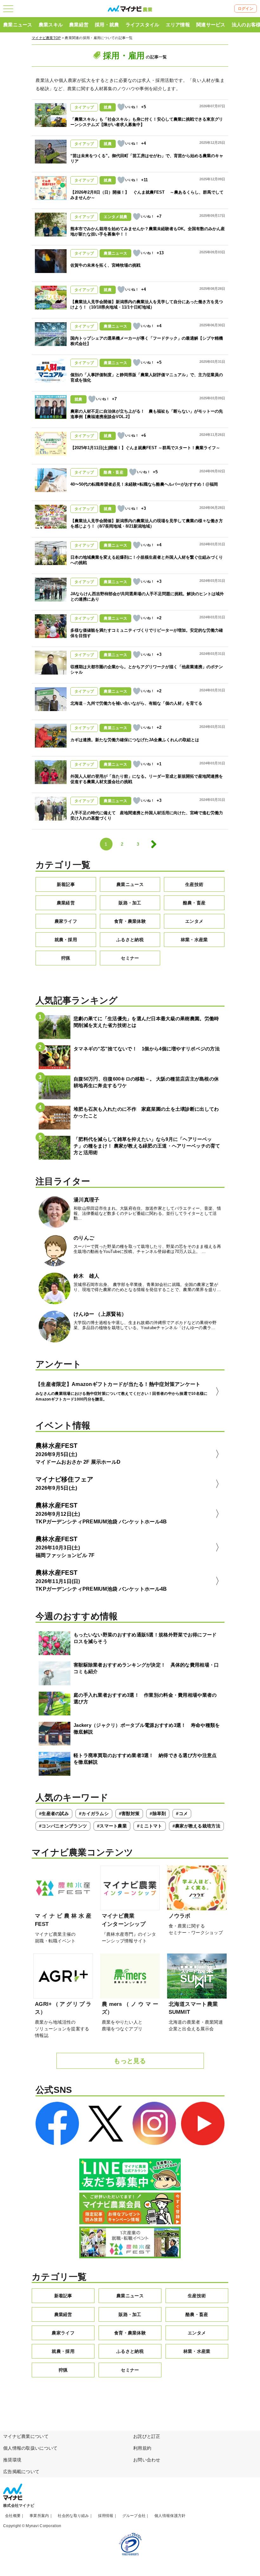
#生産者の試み (54, 1814)
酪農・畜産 (194, 903)
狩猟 (66, 958)
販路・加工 (130, 903)
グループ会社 (134, 2516)
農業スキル (51, 25)
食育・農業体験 (130, 921)
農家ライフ (66, 921)
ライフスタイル (143, 25)
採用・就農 (107, 25)
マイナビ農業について (26, 2436)
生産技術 (194, 884)
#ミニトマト (150, 1826)
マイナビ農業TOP (46, 38)
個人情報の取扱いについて (30, 2448)
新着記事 (66, 884)
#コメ (182, 1814)
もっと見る (130, 2061)
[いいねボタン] (121, 107)
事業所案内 (39, 2516)
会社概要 (13, 2516)
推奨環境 (12, 2460)
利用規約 (142, 2448)
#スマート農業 (112, 1826)
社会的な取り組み (73, 2516)
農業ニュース (18, 25)
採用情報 (106, 2516)
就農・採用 (66, 940)
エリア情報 (178, 25)
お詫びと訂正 (147, 2436)
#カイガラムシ (94, 1814)
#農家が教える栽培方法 (196, 1826)
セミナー (130, 958)
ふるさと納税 (130, 940)
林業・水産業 (194, 940)
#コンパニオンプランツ (63, 1826)
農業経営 (79, 25)
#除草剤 (158, 1814)
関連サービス (211, 25)
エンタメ (194, 921)
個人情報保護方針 (170, 2516)
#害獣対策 (129, 1814)
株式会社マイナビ (19, 2506)
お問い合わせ (147, 2460)
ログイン (246, 9)
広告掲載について (21, 2472)
